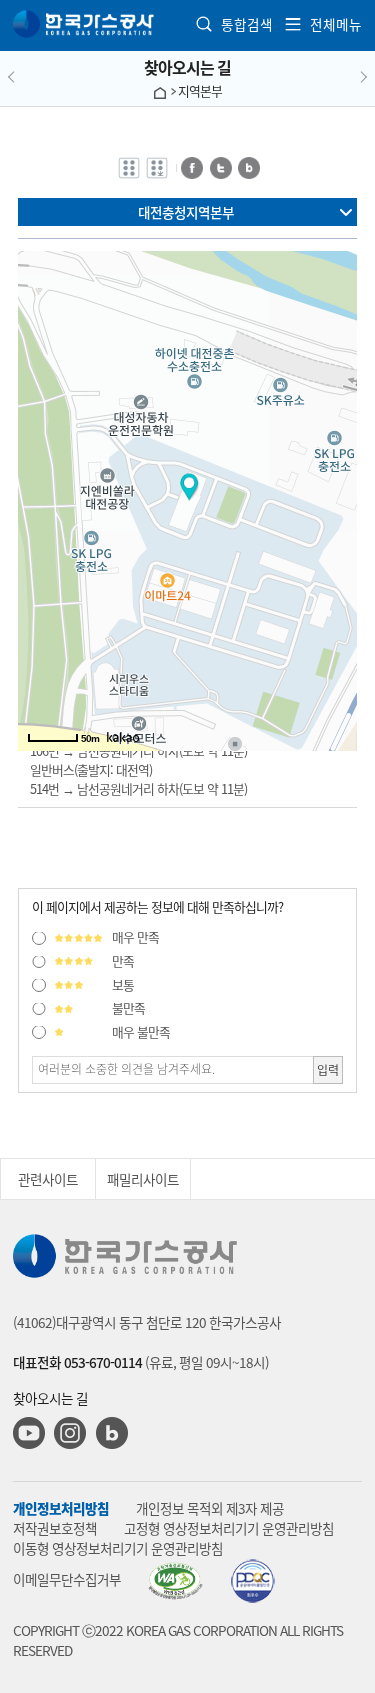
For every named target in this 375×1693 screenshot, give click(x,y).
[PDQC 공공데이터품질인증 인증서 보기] (252, 1581)
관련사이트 (48, 1179)
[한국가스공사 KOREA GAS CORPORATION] (84, 24)
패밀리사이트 (143, 1179)
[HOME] (160, 91)
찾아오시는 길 (187, 67)
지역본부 (200, 90)
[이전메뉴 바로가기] (33, 77)
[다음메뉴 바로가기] (342, 77)
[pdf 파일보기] (175, 1581)
